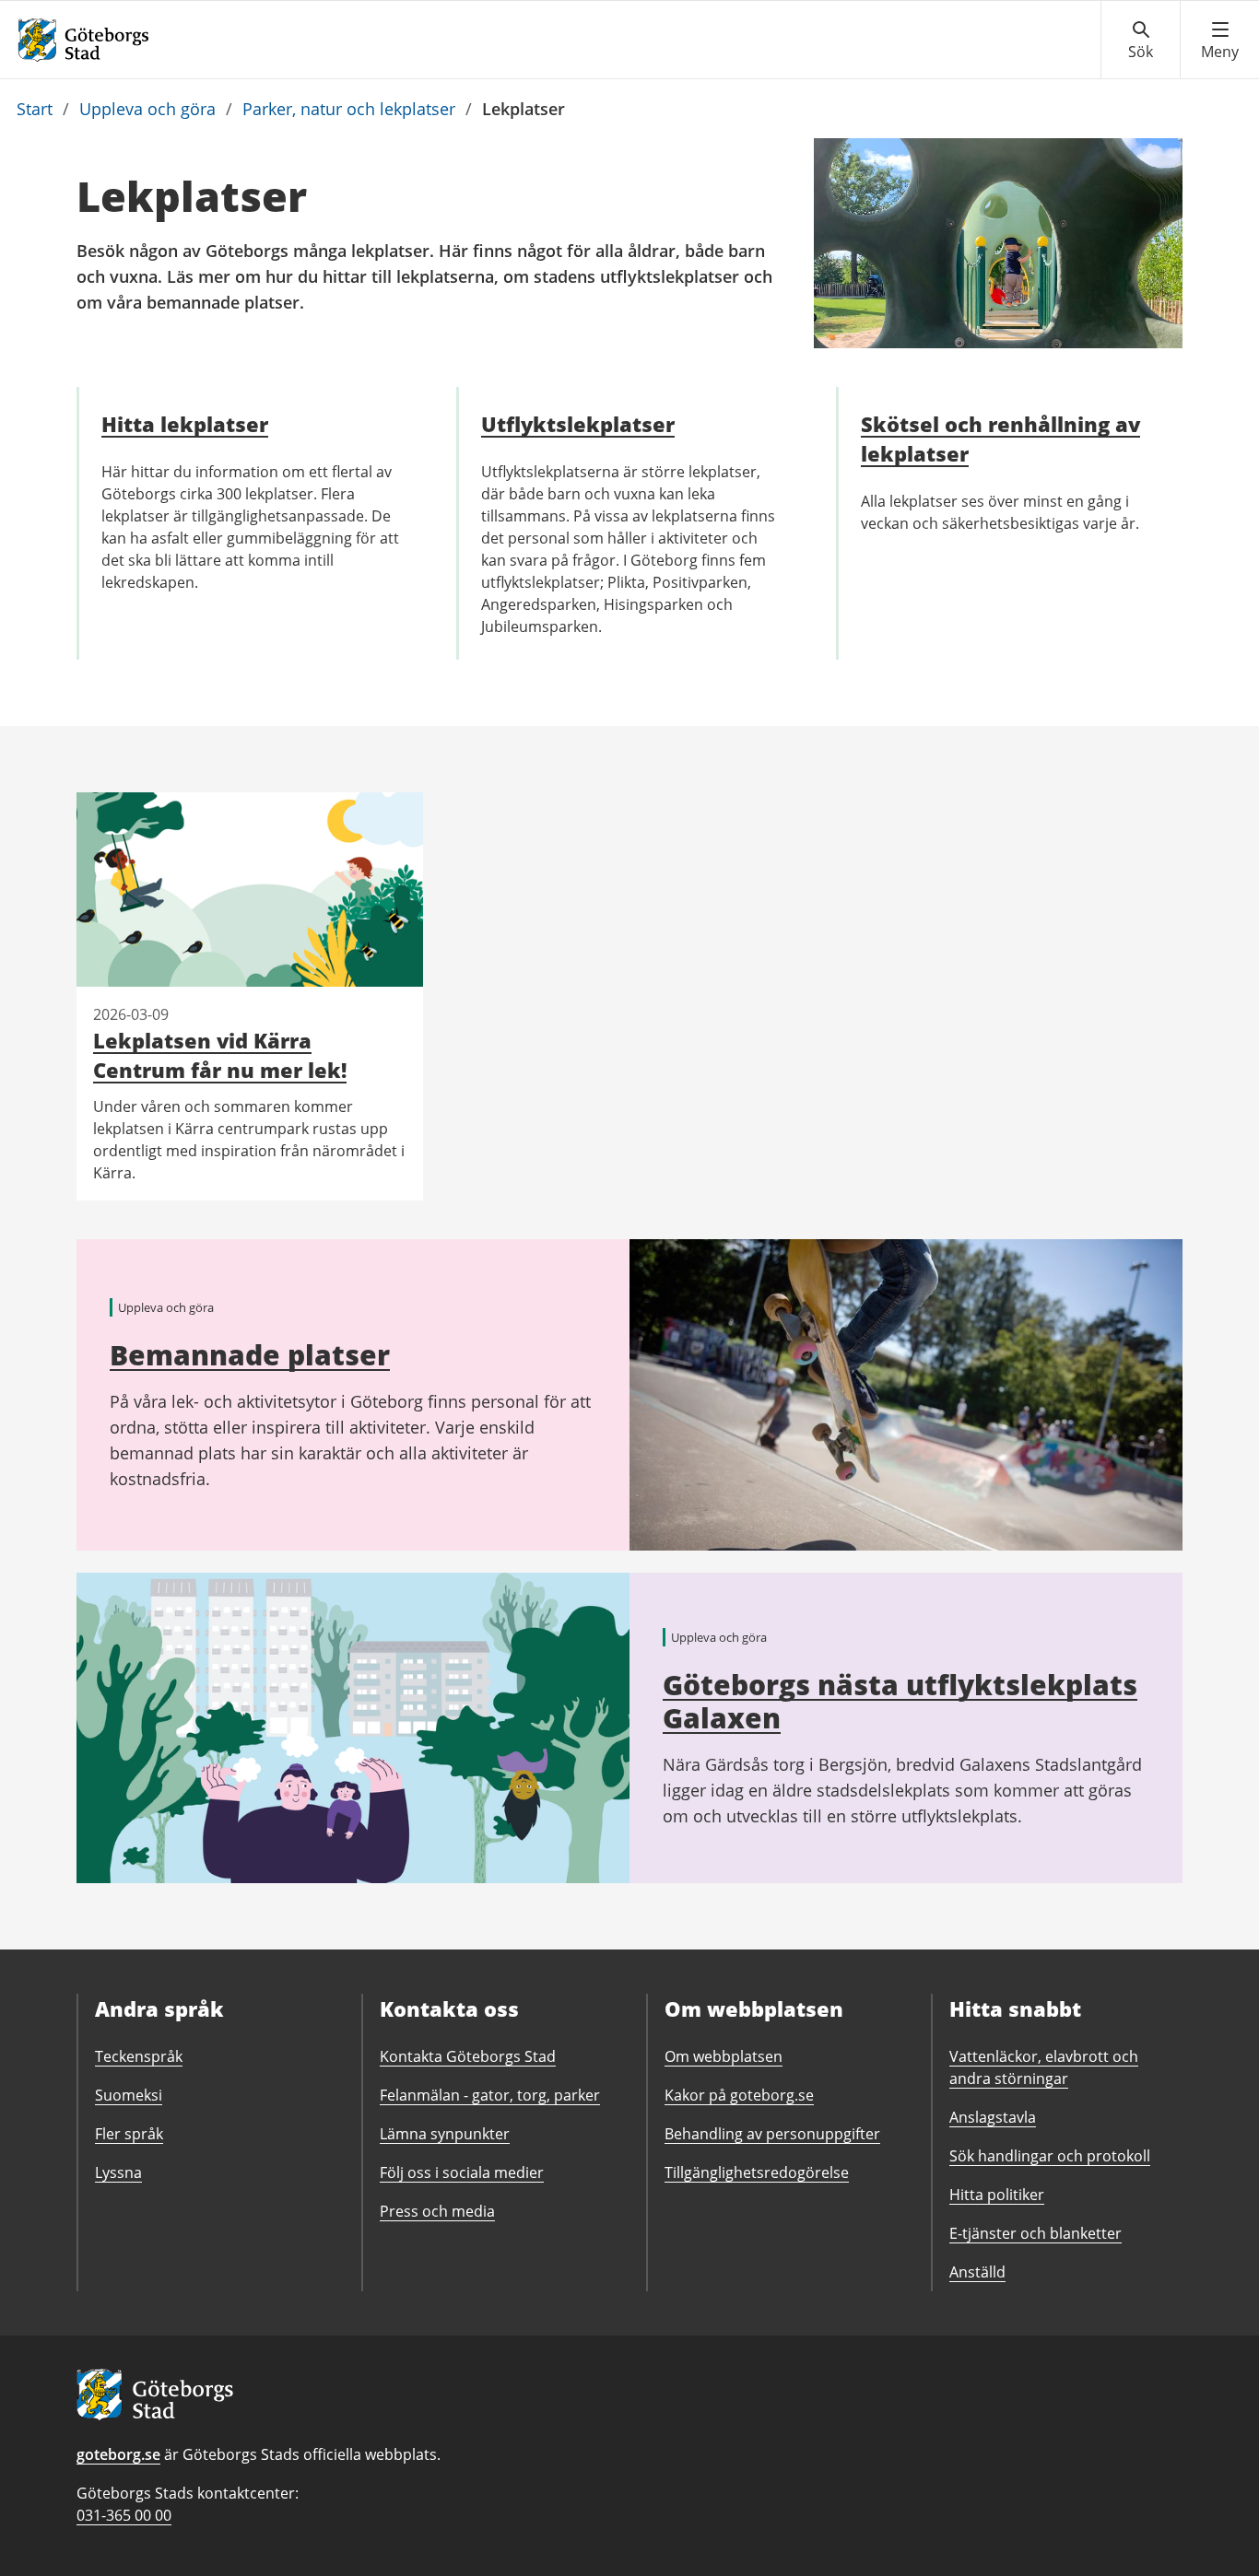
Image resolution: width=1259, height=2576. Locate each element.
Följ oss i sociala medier (462, 2172)
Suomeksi (129, 2095)
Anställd (977, 2272)
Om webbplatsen (724, 2056)
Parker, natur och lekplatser (349, 109)
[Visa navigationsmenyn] (1220, 41)
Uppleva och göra (147, 109)
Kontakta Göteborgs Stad (468, 2056)
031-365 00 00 (124, 2515)
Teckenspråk (139, 2056)
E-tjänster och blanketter (1035, 2233)
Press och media (437, 2211)
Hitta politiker (997, 2195)
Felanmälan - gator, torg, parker (490, 2095)
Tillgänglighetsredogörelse (757, 2172)
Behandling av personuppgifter (772, 2134)
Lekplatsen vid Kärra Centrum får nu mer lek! (220, 1055)
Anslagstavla (993, 2117)
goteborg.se (118, 2454)
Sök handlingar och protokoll (1050, 2156)
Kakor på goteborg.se (739, 2095)
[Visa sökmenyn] (1141, 41)
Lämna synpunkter (445, 2134)
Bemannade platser (250, 1355)
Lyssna (118, 2172)
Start (35, 109)
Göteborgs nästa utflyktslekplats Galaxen (900, 1701)
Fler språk (129, 2134)
